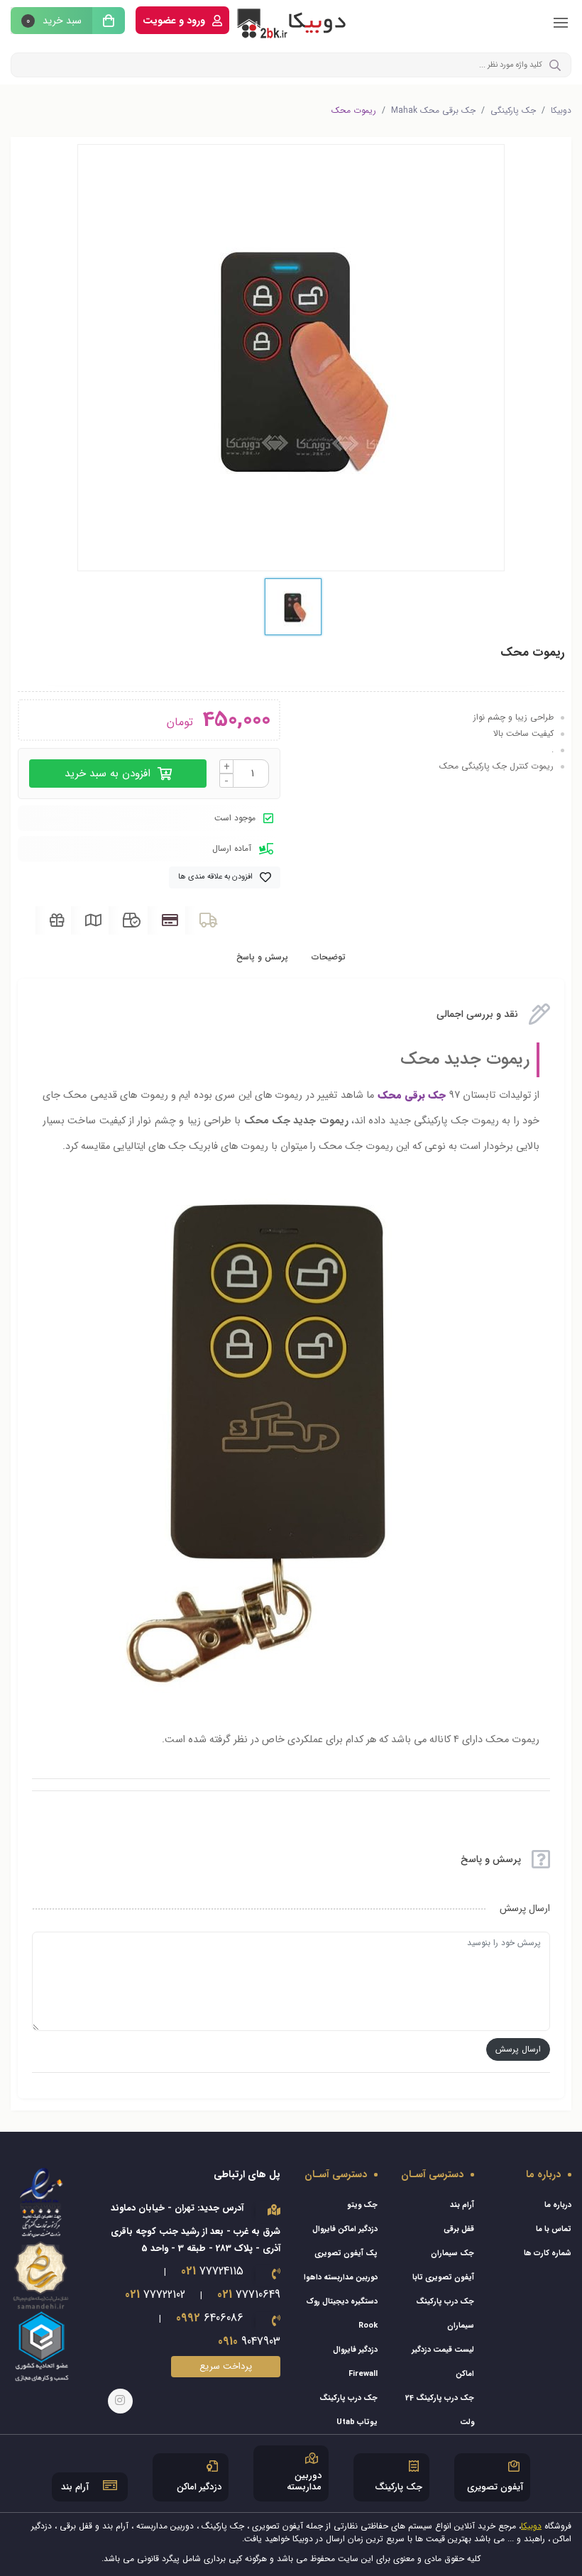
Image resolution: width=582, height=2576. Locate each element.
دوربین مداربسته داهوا (341, 2278)
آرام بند (462, 2205)
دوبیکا (561, 111)
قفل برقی (459, 2229)
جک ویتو (362, 2205)
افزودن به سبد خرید (109, 774)
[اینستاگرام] (120, 2401)
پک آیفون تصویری (346, 2253)
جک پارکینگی (513, 111)
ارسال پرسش (518, 2049)
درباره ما (558, 2205)
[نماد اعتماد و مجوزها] (42, 2274)
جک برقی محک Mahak (433, 111)
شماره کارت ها (548, 2253)
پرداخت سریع (226, 2366)
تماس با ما (554, 2229)
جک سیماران (452, 2253)
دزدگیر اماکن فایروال (345, 2229)
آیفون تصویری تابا (443, 2278)
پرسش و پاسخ (262, 957)
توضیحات (329, 957)
